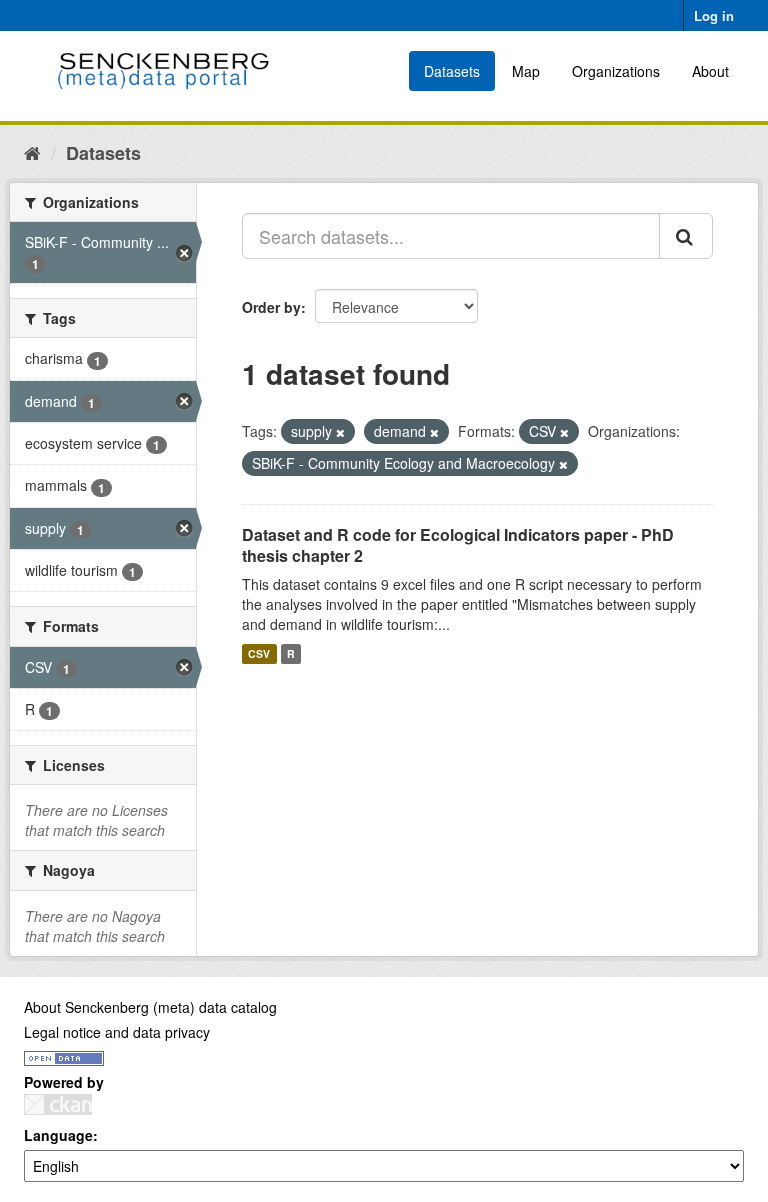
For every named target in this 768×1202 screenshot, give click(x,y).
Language (58, 1135)
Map (526, 71)
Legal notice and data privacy (117, 1032)
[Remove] (340, 432)
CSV (259, 653)
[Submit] (686, 236)
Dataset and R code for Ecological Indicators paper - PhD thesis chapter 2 (458, 545)
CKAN (58, 1104)
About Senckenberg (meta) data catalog (150, 1007)
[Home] (32, 152)
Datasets (452, 71)
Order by (271, 307)
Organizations (616, 71)
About (710, 71)
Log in (714, 15)
